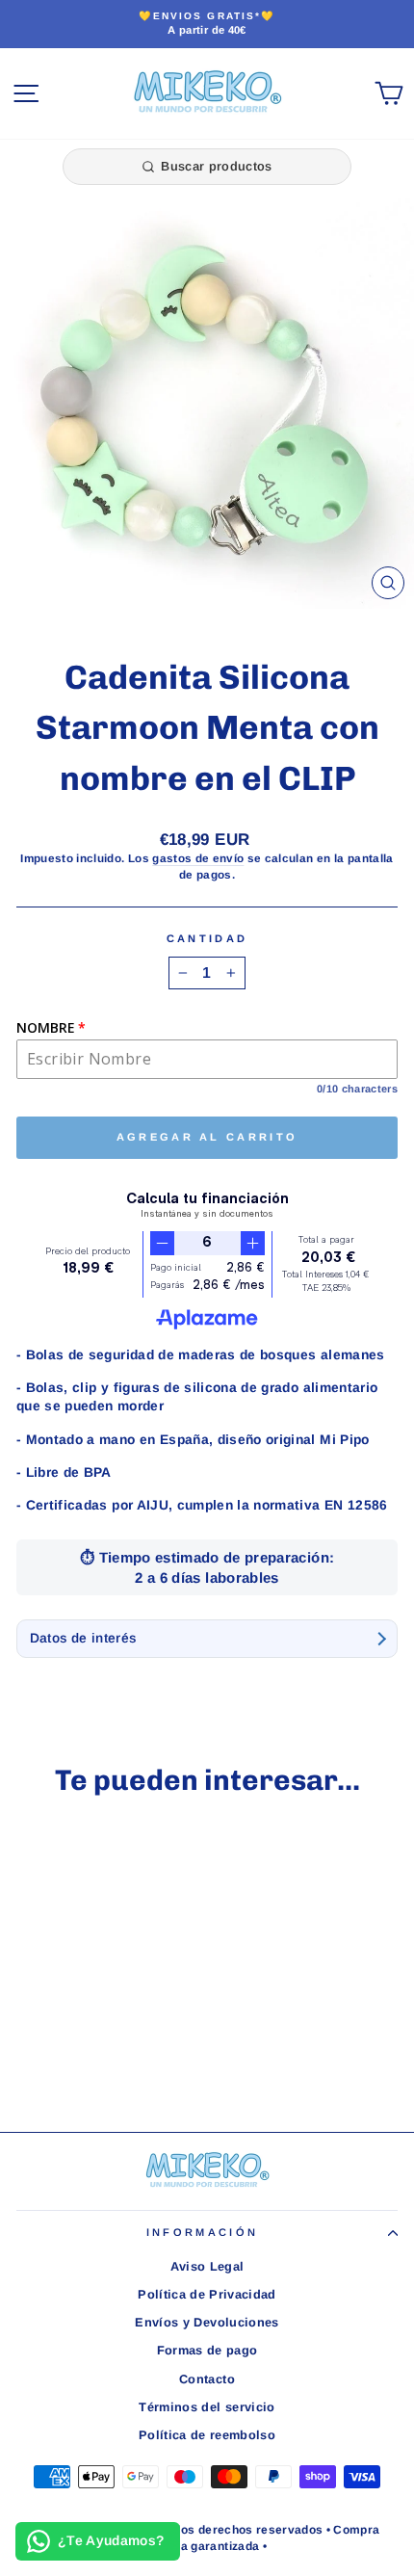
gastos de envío (198, 858)
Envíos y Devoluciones (207, 2322)
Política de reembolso (207, 2435)
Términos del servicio (207, 2407)
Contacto (207, 2379)
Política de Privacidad (207, 2294)
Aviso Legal (207, 2266)
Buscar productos (216, 166)
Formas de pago (207, 2350)
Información (202, 2232)
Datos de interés (83, 1638)
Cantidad (207, 938)
